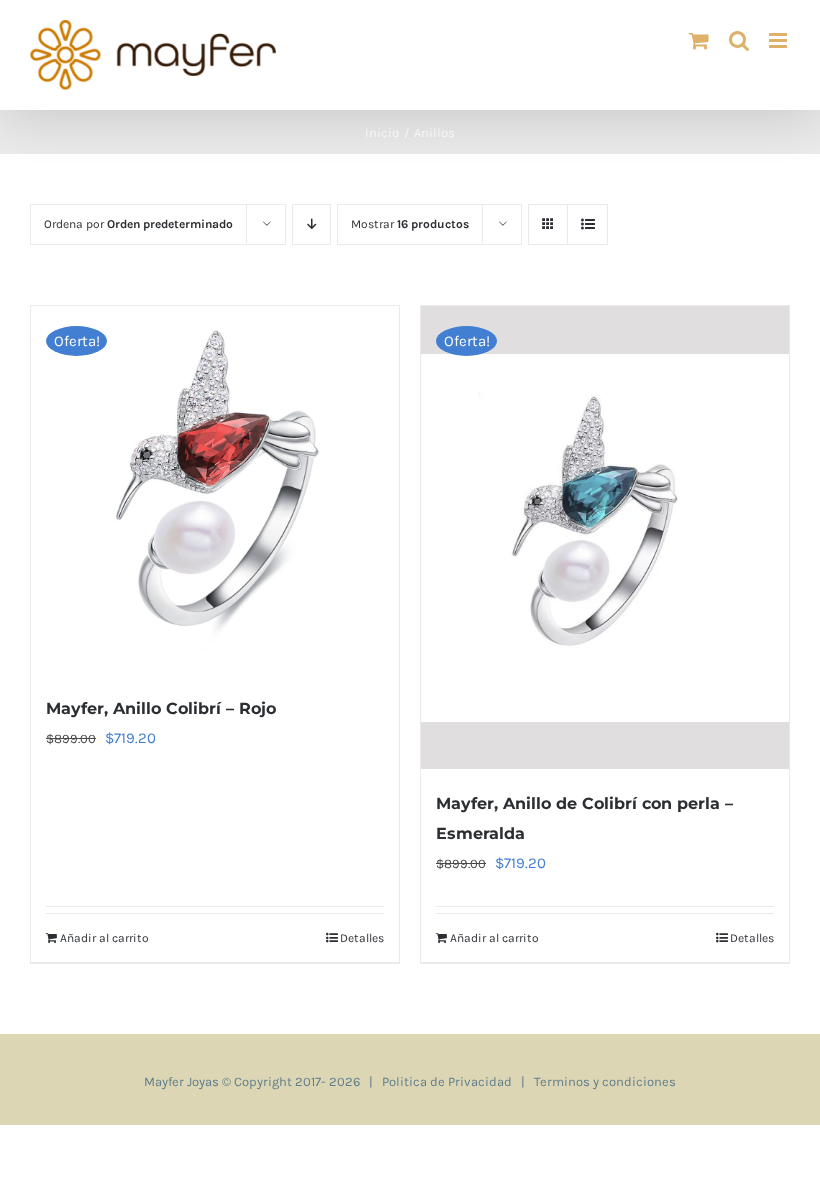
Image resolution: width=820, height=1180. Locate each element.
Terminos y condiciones (605, 1081)
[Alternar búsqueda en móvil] (739, 40)
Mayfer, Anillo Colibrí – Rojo (161, 708)
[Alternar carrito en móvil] (699, 40)
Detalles (362, 938)
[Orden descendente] (311, 224)
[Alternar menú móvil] (779, 40)
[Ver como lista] (587, 224)
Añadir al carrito (104, 938)
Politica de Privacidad (447, 1081)
